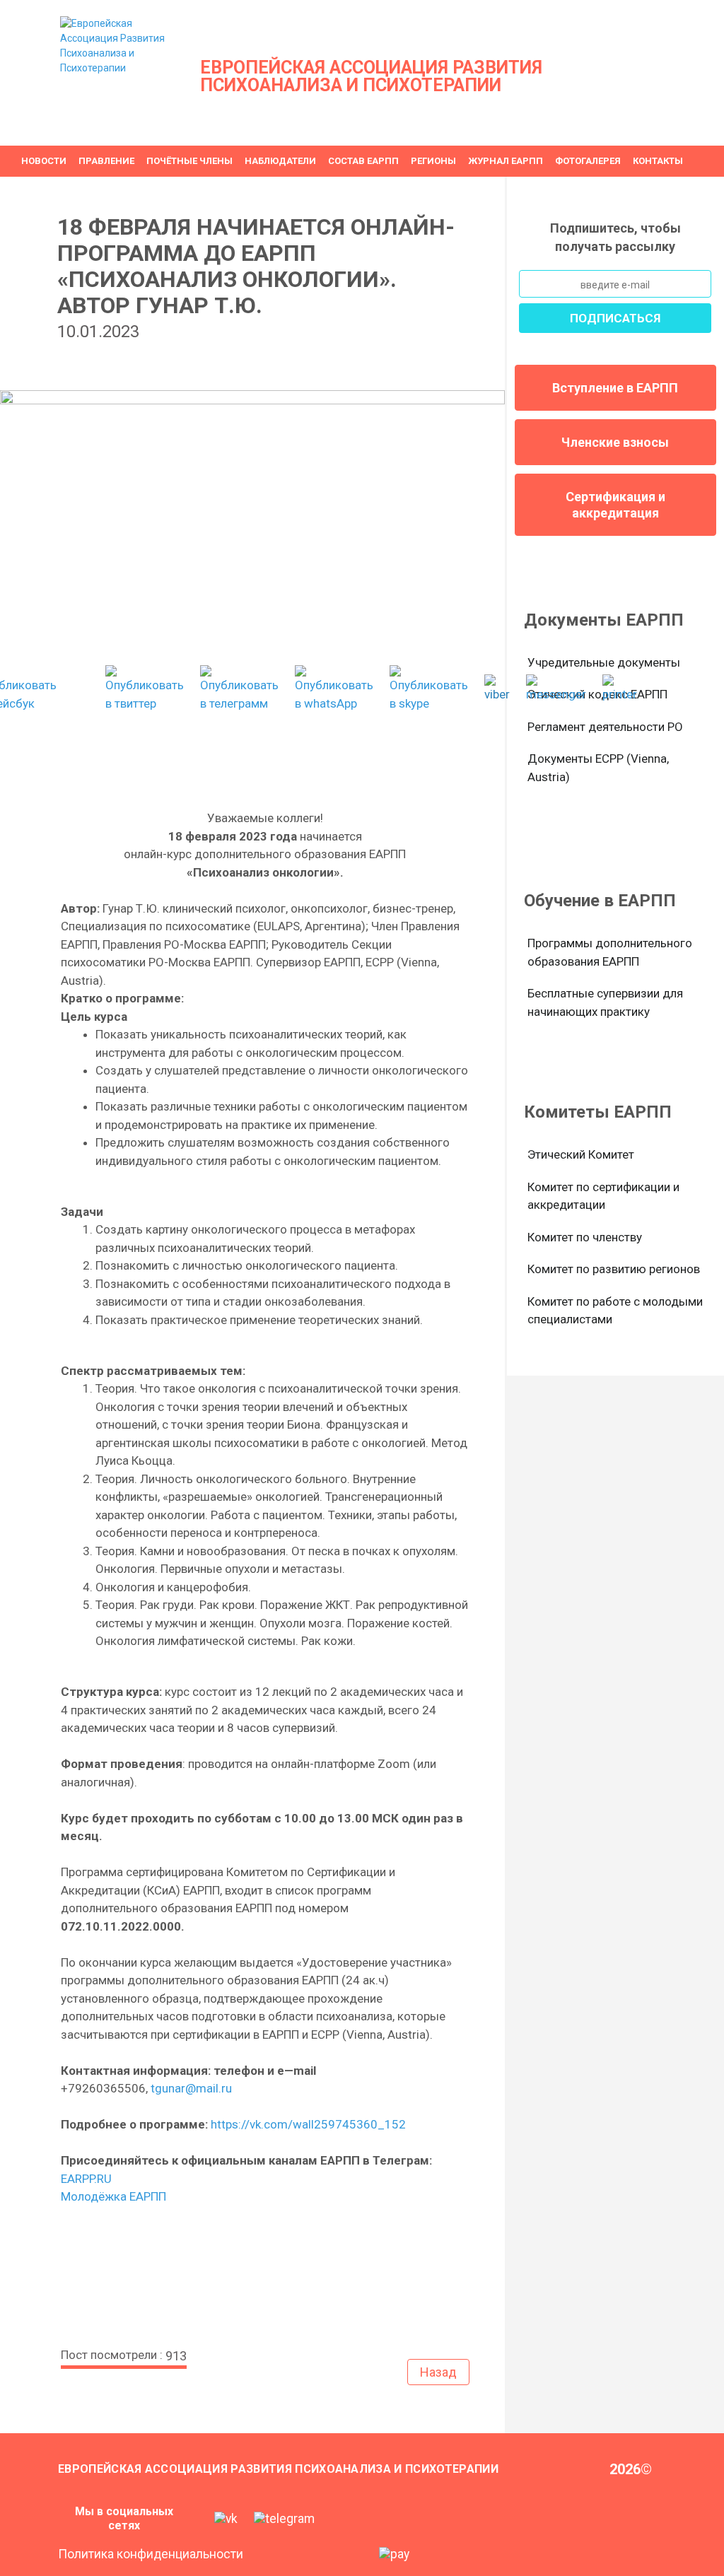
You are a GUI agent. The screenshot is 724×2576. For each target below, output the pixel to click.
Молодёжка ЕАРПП (113, 2196)
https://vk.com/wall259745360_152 (310, 2124)
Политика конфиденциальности (151, 2554)
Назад (438, 2372)
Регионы (433, 161)
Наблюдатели (280, 161)
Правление (106, 161)
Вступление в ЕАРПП (615, 388)
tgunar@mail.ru (191, 2088)
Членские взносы (615, 442)
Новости (44, 161)
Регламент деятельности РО (605, 727)
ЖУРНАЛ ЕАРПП (506, 161)
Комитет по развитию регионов (614, 1269)
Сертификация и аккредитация (615, 505)
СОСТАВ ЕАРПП (363, 161)
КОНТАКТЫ (658, 161)
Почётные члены (189, 161)
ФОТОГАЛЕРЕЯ (588, 161)
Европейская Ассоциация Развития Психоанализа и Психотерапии (371, 76)
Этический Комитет (581, 1154)
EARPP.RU (86, 2179)
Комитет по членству (585, 1237)
